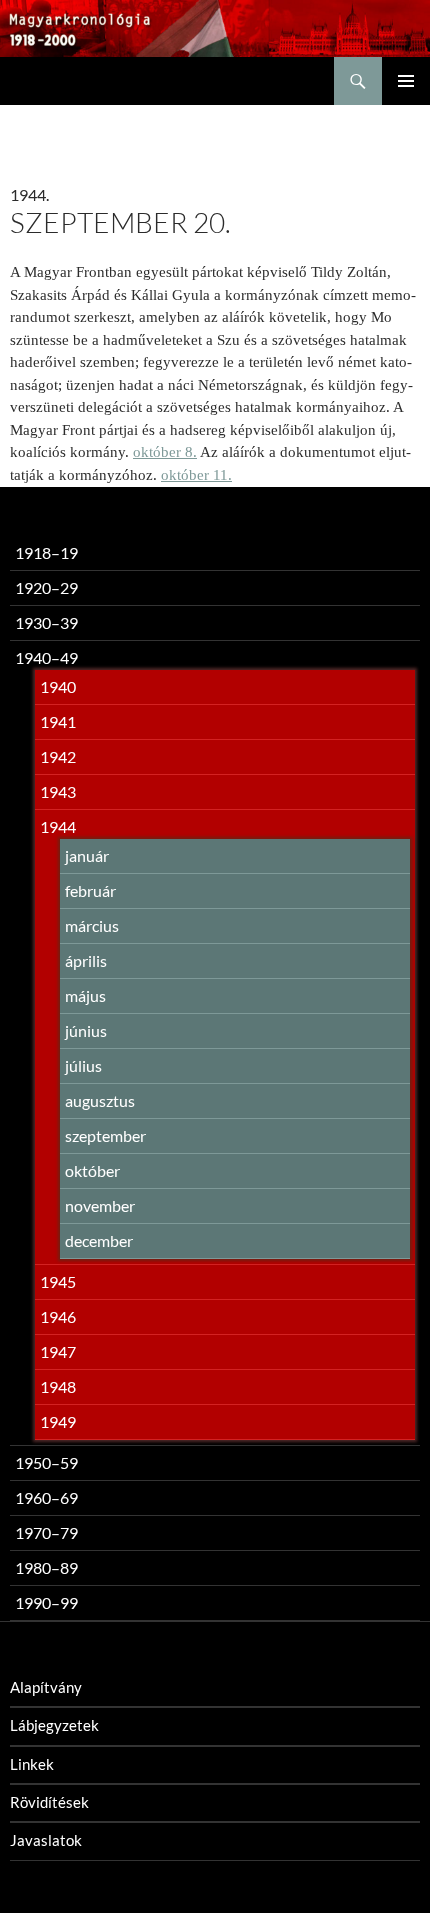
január (87, 855)
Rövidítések (49, 1802)
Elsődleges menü (406, 81)
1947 (58, 1351)
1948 (58, 1386)
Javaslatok (46, 1840)
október (92, 1170)
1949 (58, 1421)
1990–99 (46, 1602)
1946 (58, 1316)
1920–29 (46, 587)
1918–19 (46, 552)
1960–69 (46, 1497)
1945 (58, 1281)
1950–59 (46, 1462)
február (90, 890)
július (83, 1065)
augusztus (100, 1100)
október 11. (196, 475)
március (92, 925)
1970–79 (46, 1532)
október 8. (165, 452)
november (100, 1205)
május (85, 995)
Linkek (32, 1764)
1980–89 (46, 1567)
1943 (58, 791)
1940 (58, 686)
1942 (58, 756)
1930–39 (46, 622)
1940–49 (46, 657)
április (86, 960)
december (99, 1240)
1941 (58, 721)
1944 (58, 826)
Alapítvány (46, 1687)
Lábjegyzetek (54, 1725)
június (86, 1030)
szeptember (105, 1135)
